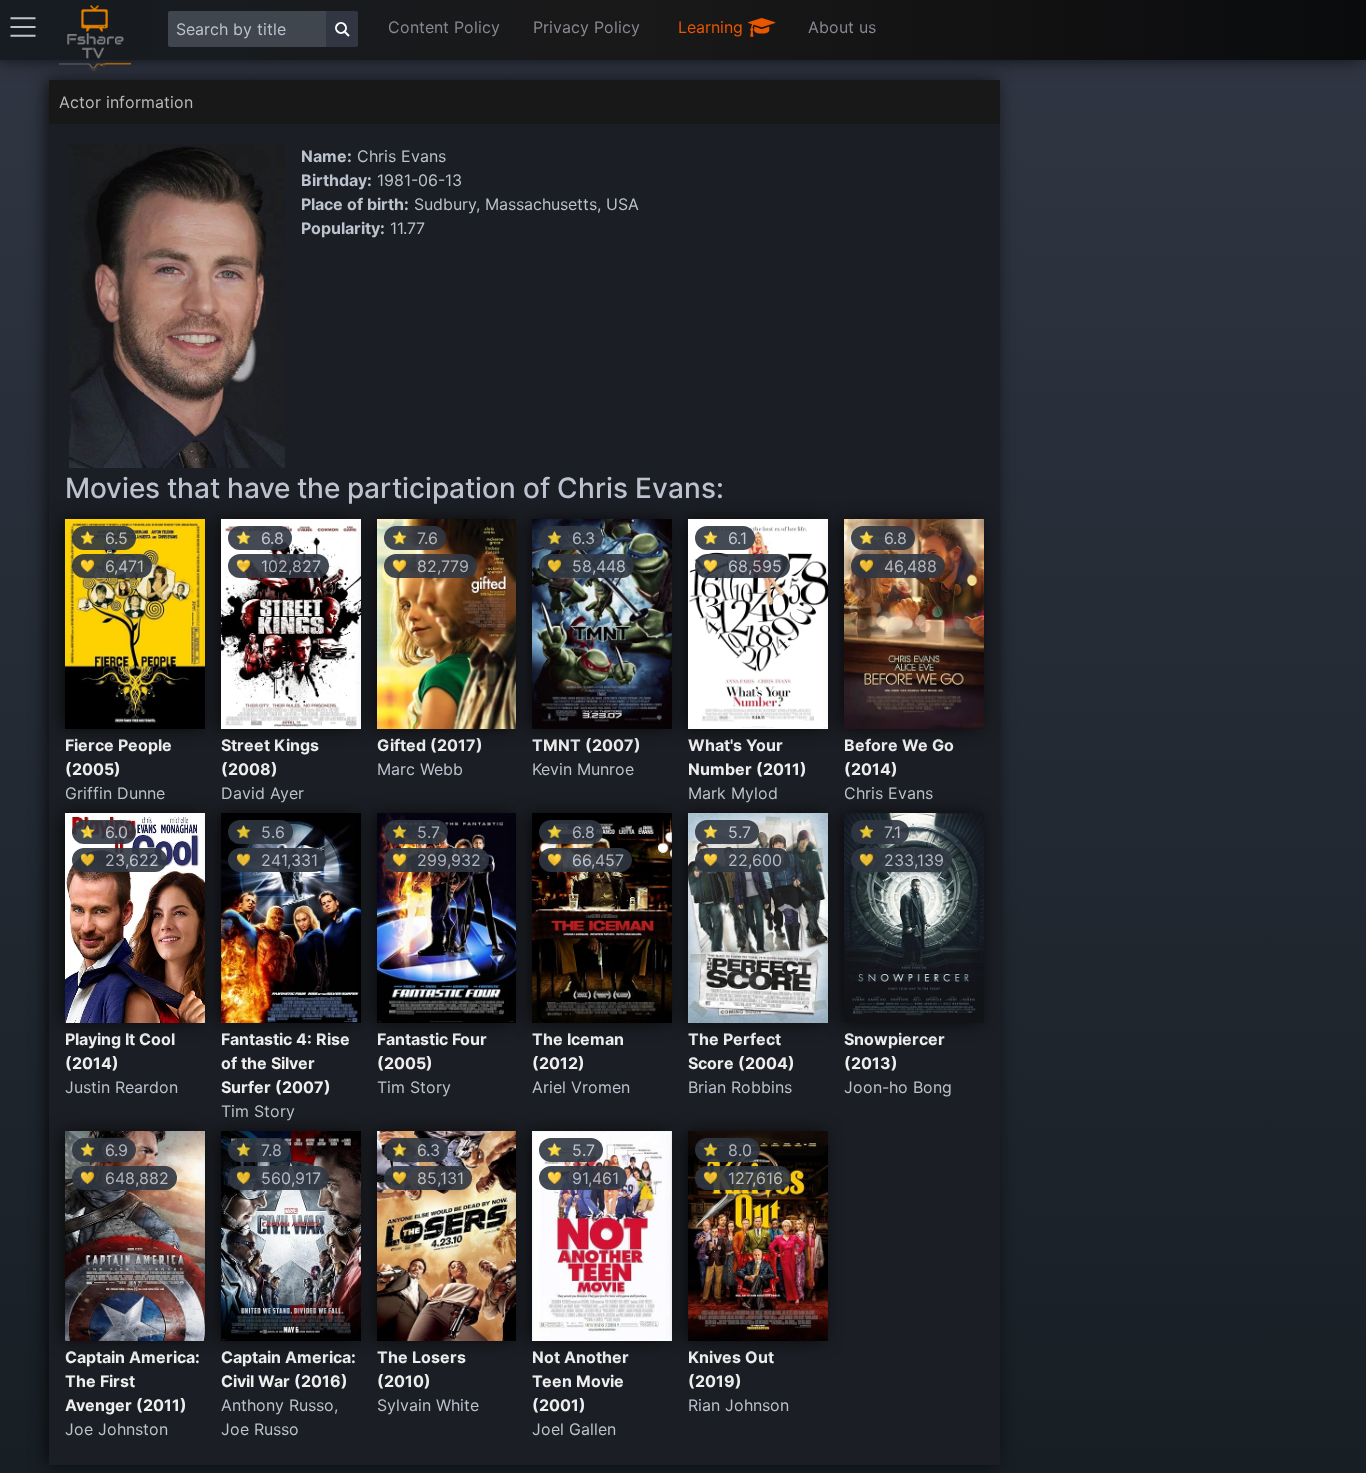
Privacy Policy (586, 27)
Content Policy (444, 27)
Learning (713, 27)
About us (842, 27)
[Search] (342, 29)
